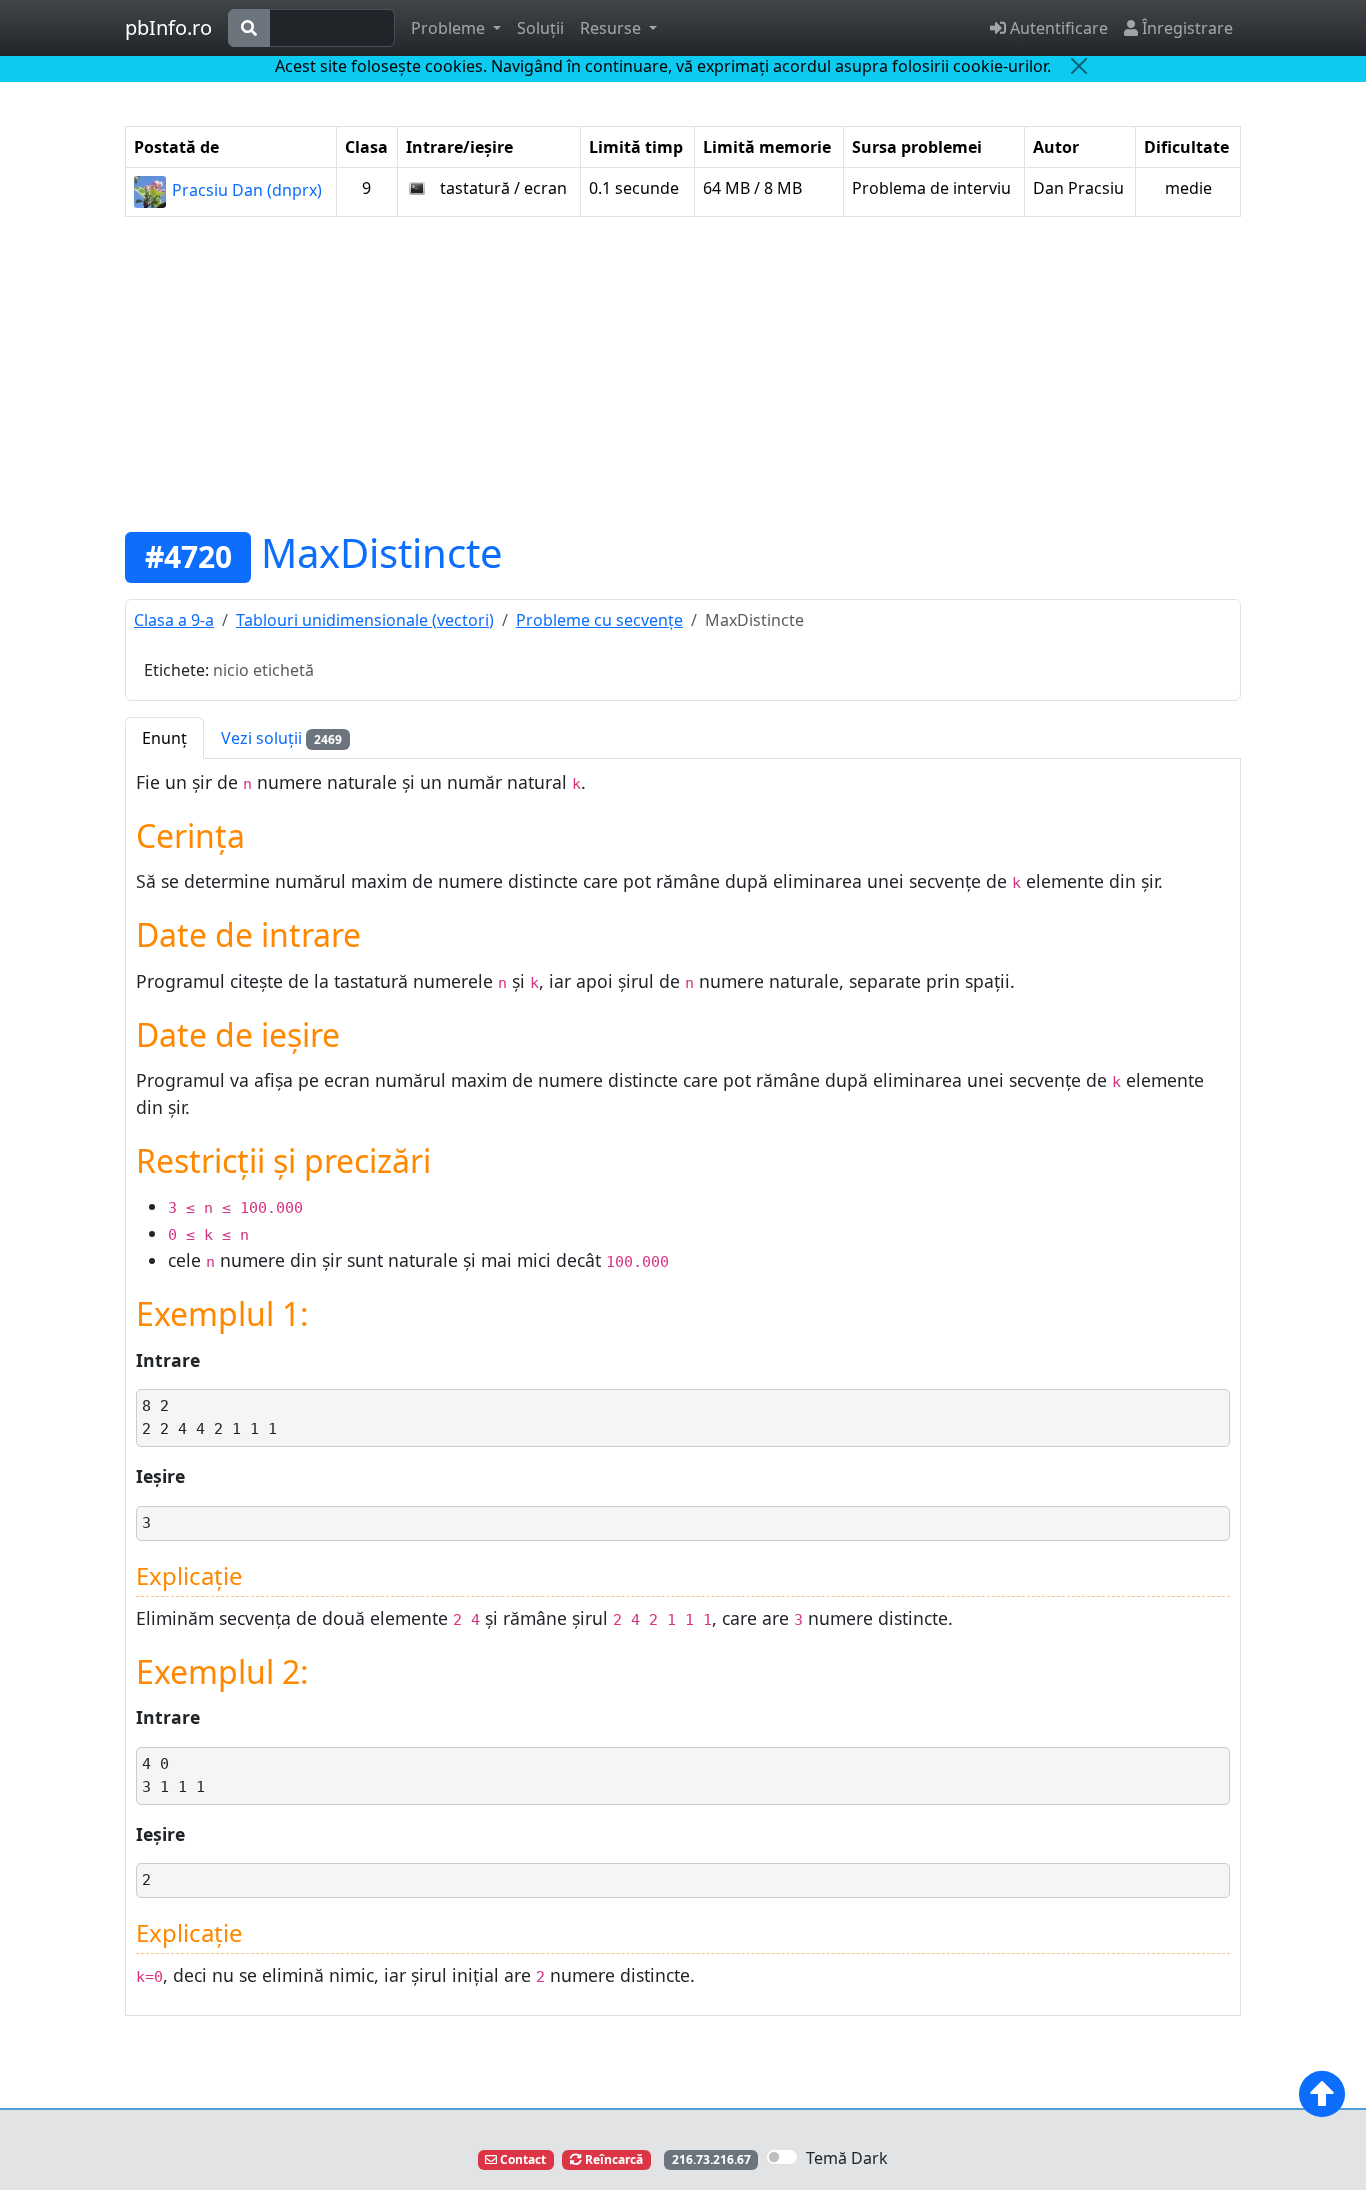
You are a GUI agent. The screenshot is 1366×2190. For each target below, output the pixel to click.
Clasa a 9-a (174, 620)
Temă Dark (847, 2158)
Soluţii (540, 28)
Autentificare (1057, 28)
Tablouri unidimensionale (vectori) (365, 620)
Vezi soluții (281, 738)
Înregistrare (1185, 28)
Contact (521, 2159)
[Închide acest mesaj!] (1079, 66)
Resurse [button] (612, 28)
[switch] (782, 2157)
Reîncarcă (612, 2159)
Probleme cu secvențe (599, 620)
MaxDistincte (382, 552)
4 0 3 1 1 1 (173, 1775)
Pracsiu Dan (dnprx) (245, 190)
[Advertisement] (683, 373)
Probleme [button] (450, 28)
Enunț (164, 738)
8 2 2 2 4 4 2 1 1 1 (209, 1417)
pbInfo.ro (168, 27)
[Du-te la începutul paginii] (1322, 2094)
